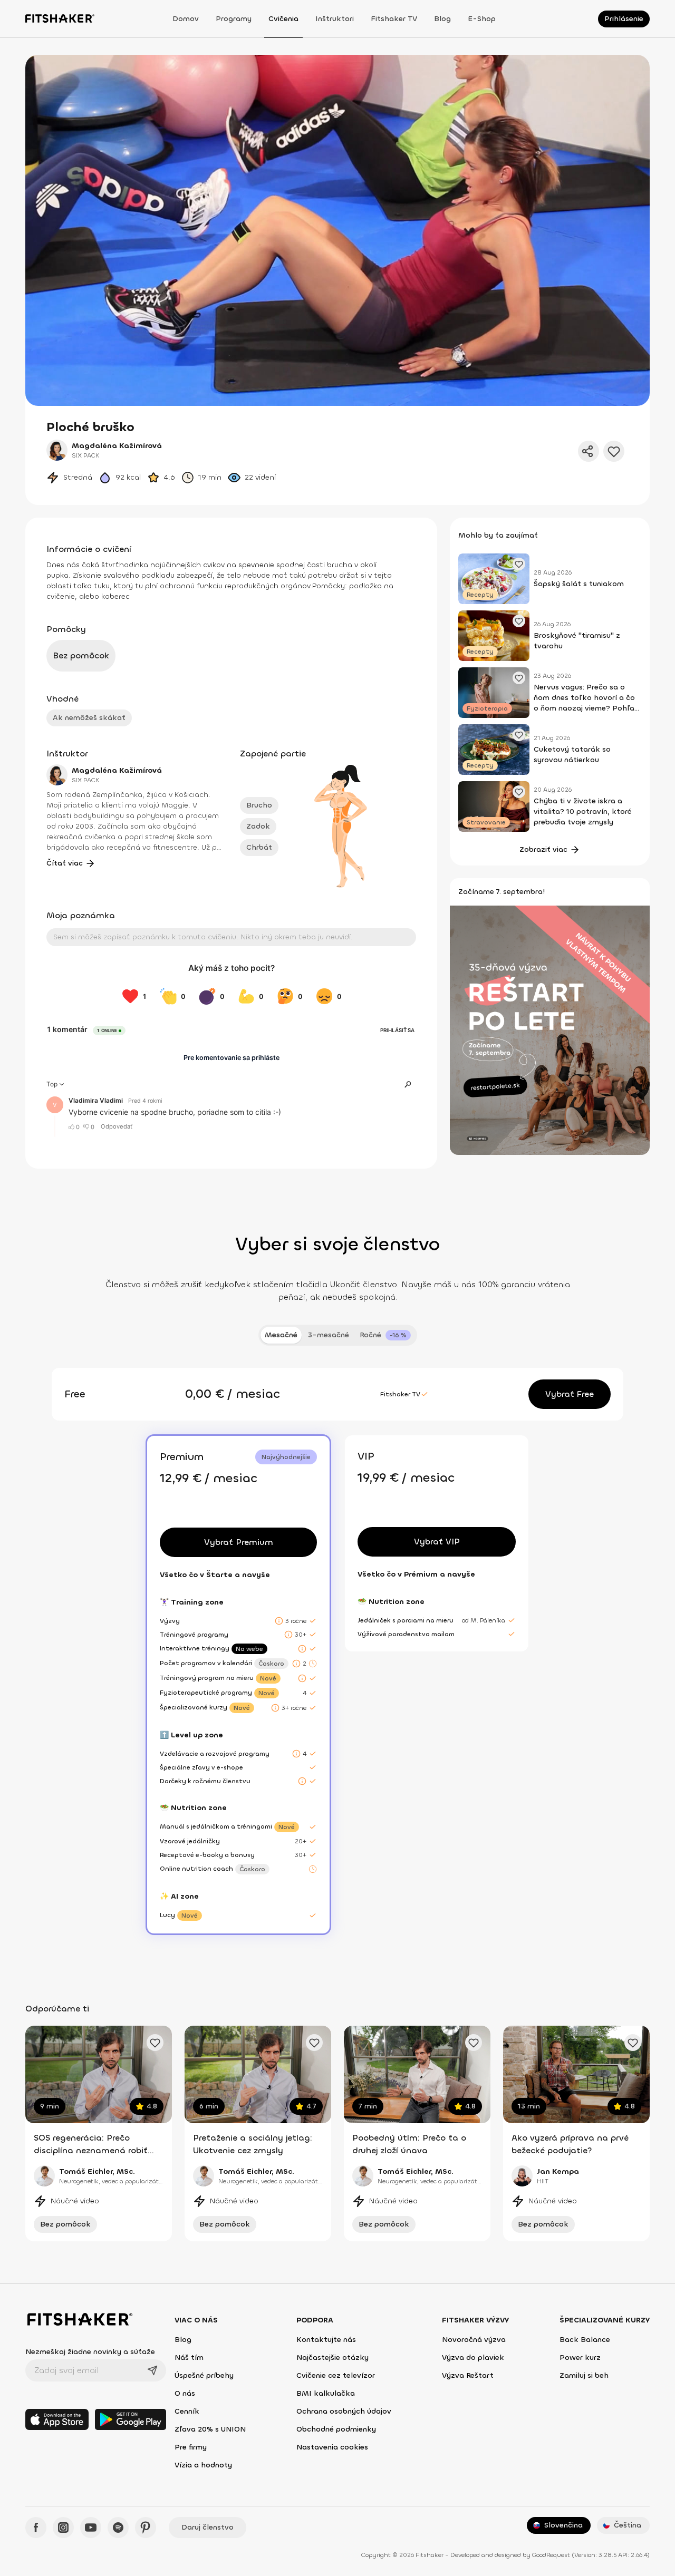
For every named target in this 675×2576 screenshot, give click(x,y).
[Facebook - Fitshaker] (36, 2528)
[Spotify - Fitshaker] (118, 2528)
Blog (442, 19)
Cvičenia (283, 19)
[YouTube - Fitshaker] (91, 2528)
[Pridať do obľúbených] (614, 451)
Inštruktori (335, 19)
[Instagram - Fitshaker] (63, 2528)
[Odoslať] (152, 2370)
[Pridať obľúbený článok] (519, 564)
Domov (186, 19)
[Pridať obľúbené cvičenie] (155, 2043)
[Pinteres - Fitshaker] (146, 2528)
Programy (234, 19)
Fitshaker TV (394, 19)
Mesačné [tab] (281, 1335)
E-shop (482, 19)
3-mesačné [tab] (329, 1335)
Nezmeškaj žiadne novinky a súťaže (90, 2352)
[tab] (385, 1335)
